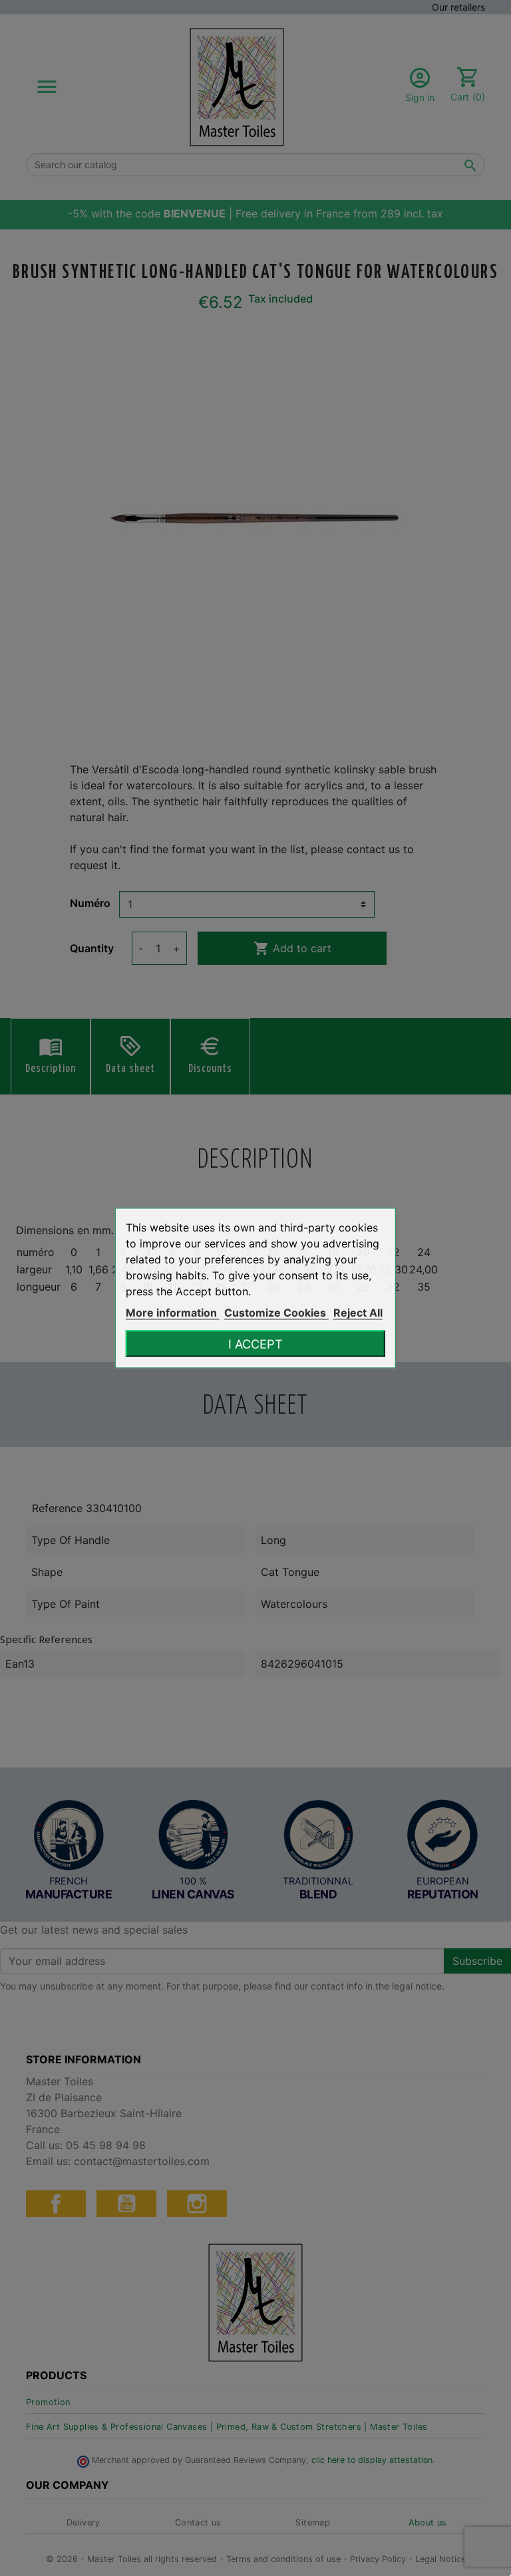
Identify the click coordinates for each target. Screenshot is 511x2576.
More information (173, 1313)
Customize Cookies (276, 1313)
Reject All (358, 1313)
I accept (255, 1344)
